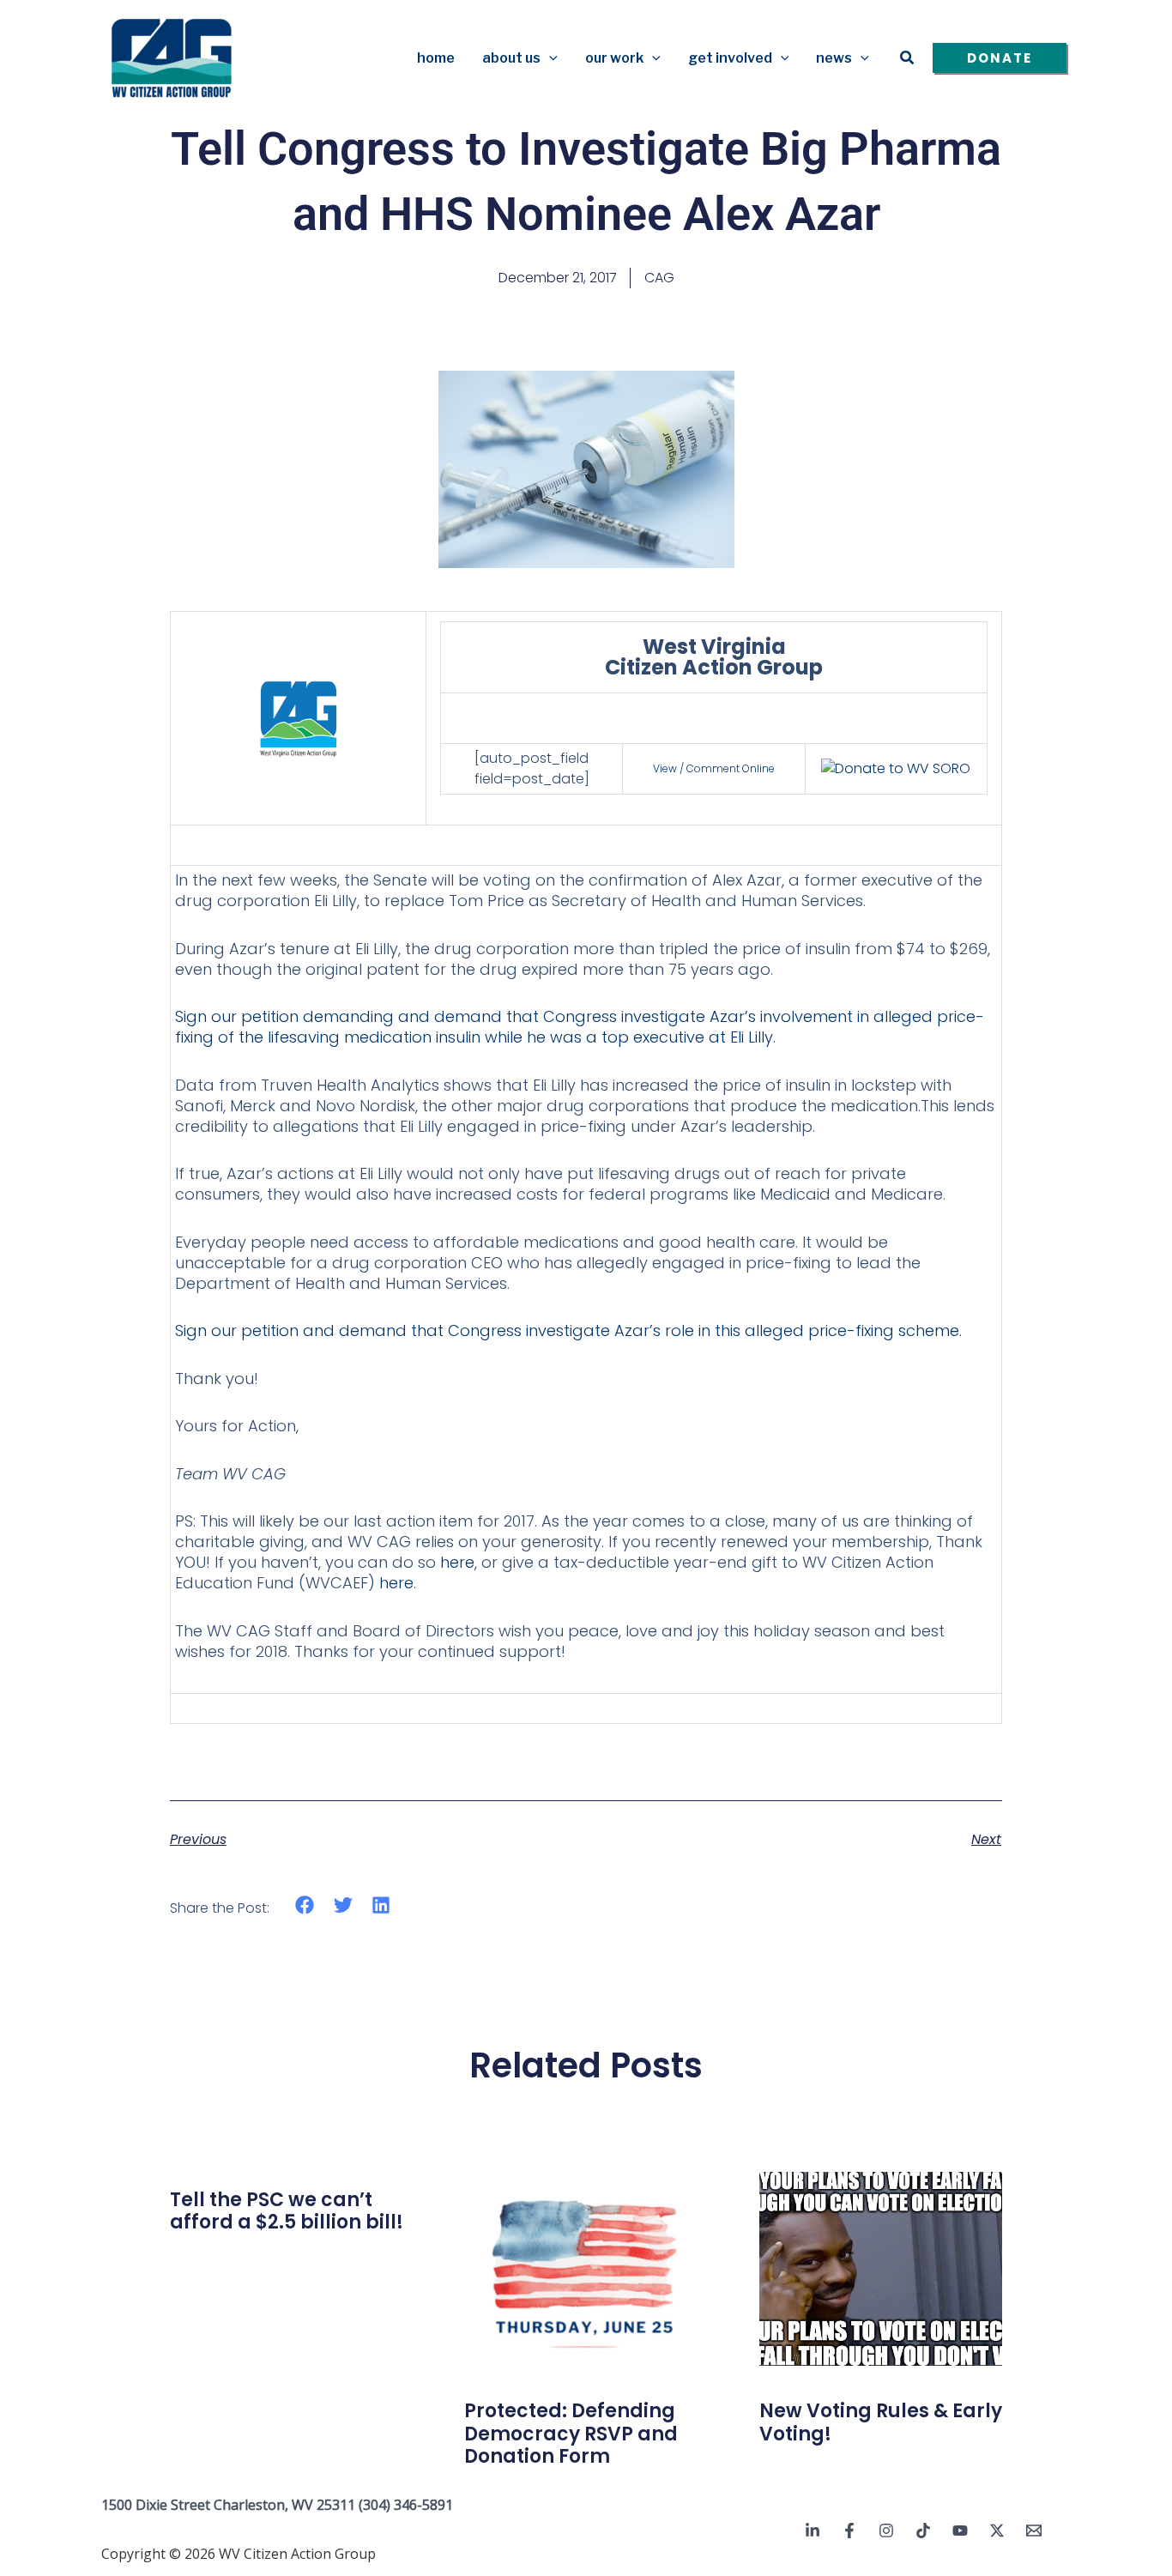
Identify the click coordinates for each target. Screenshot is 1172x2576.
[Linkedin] (813, 2531)
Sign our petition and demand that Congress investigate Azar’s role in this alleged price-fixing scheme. (568, 1330)
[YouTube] (960, 2531)
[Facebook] (849, 2531)
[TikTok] (923, 2531)
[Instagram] (886, 2531)
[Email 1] (1034, 2531)
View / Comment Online (714, 768)
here (457, 1562)
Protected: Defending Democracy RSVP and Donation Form (571, 2434)
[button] (549, 58)
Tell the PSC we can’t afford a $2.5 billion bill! (287, 2211)
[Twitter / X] (997, 2531)
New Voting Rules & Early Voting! (881, 2422)
